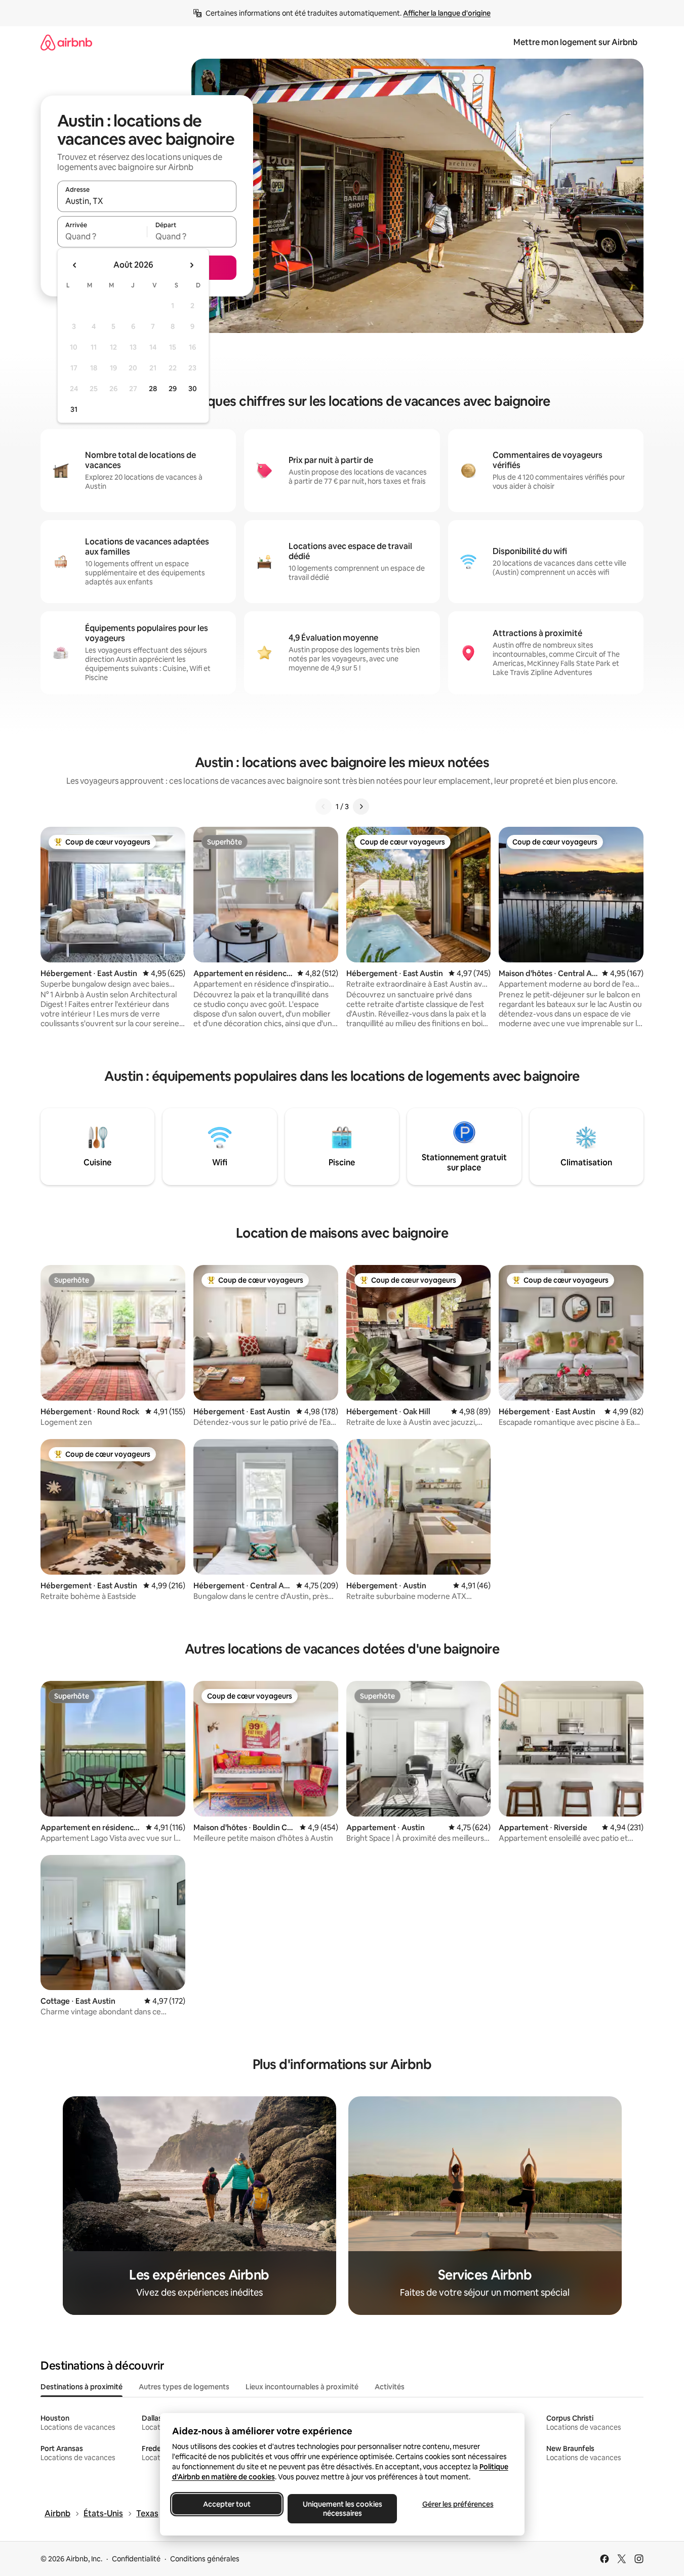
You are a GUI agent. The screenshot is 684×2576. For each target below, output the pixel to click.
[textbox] (102, 236)
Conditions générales (205, 2559)
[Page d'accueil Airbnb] (66, 42)
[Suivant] (361, 807)
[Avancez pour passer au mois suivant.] (191, 265)
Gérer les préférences (457, 2504)
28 (153, 389)
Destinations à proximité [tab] (82, 2387)
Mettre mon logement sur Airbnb (575, 42)
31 (74, 409)
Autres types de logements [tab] (184, 2387)
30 (193, 389)
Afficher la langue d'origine (447, 13)
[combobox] (147, 201)
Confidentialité (136, 2559)
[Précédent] (324, 807)
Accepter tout (227, 2504)
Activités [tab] (390, 2387)
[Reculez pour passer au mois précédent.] (75, 265)
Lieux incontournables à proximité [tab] (302, 2387)
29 (173, 389)
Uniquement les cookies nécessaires (342, 2509)
